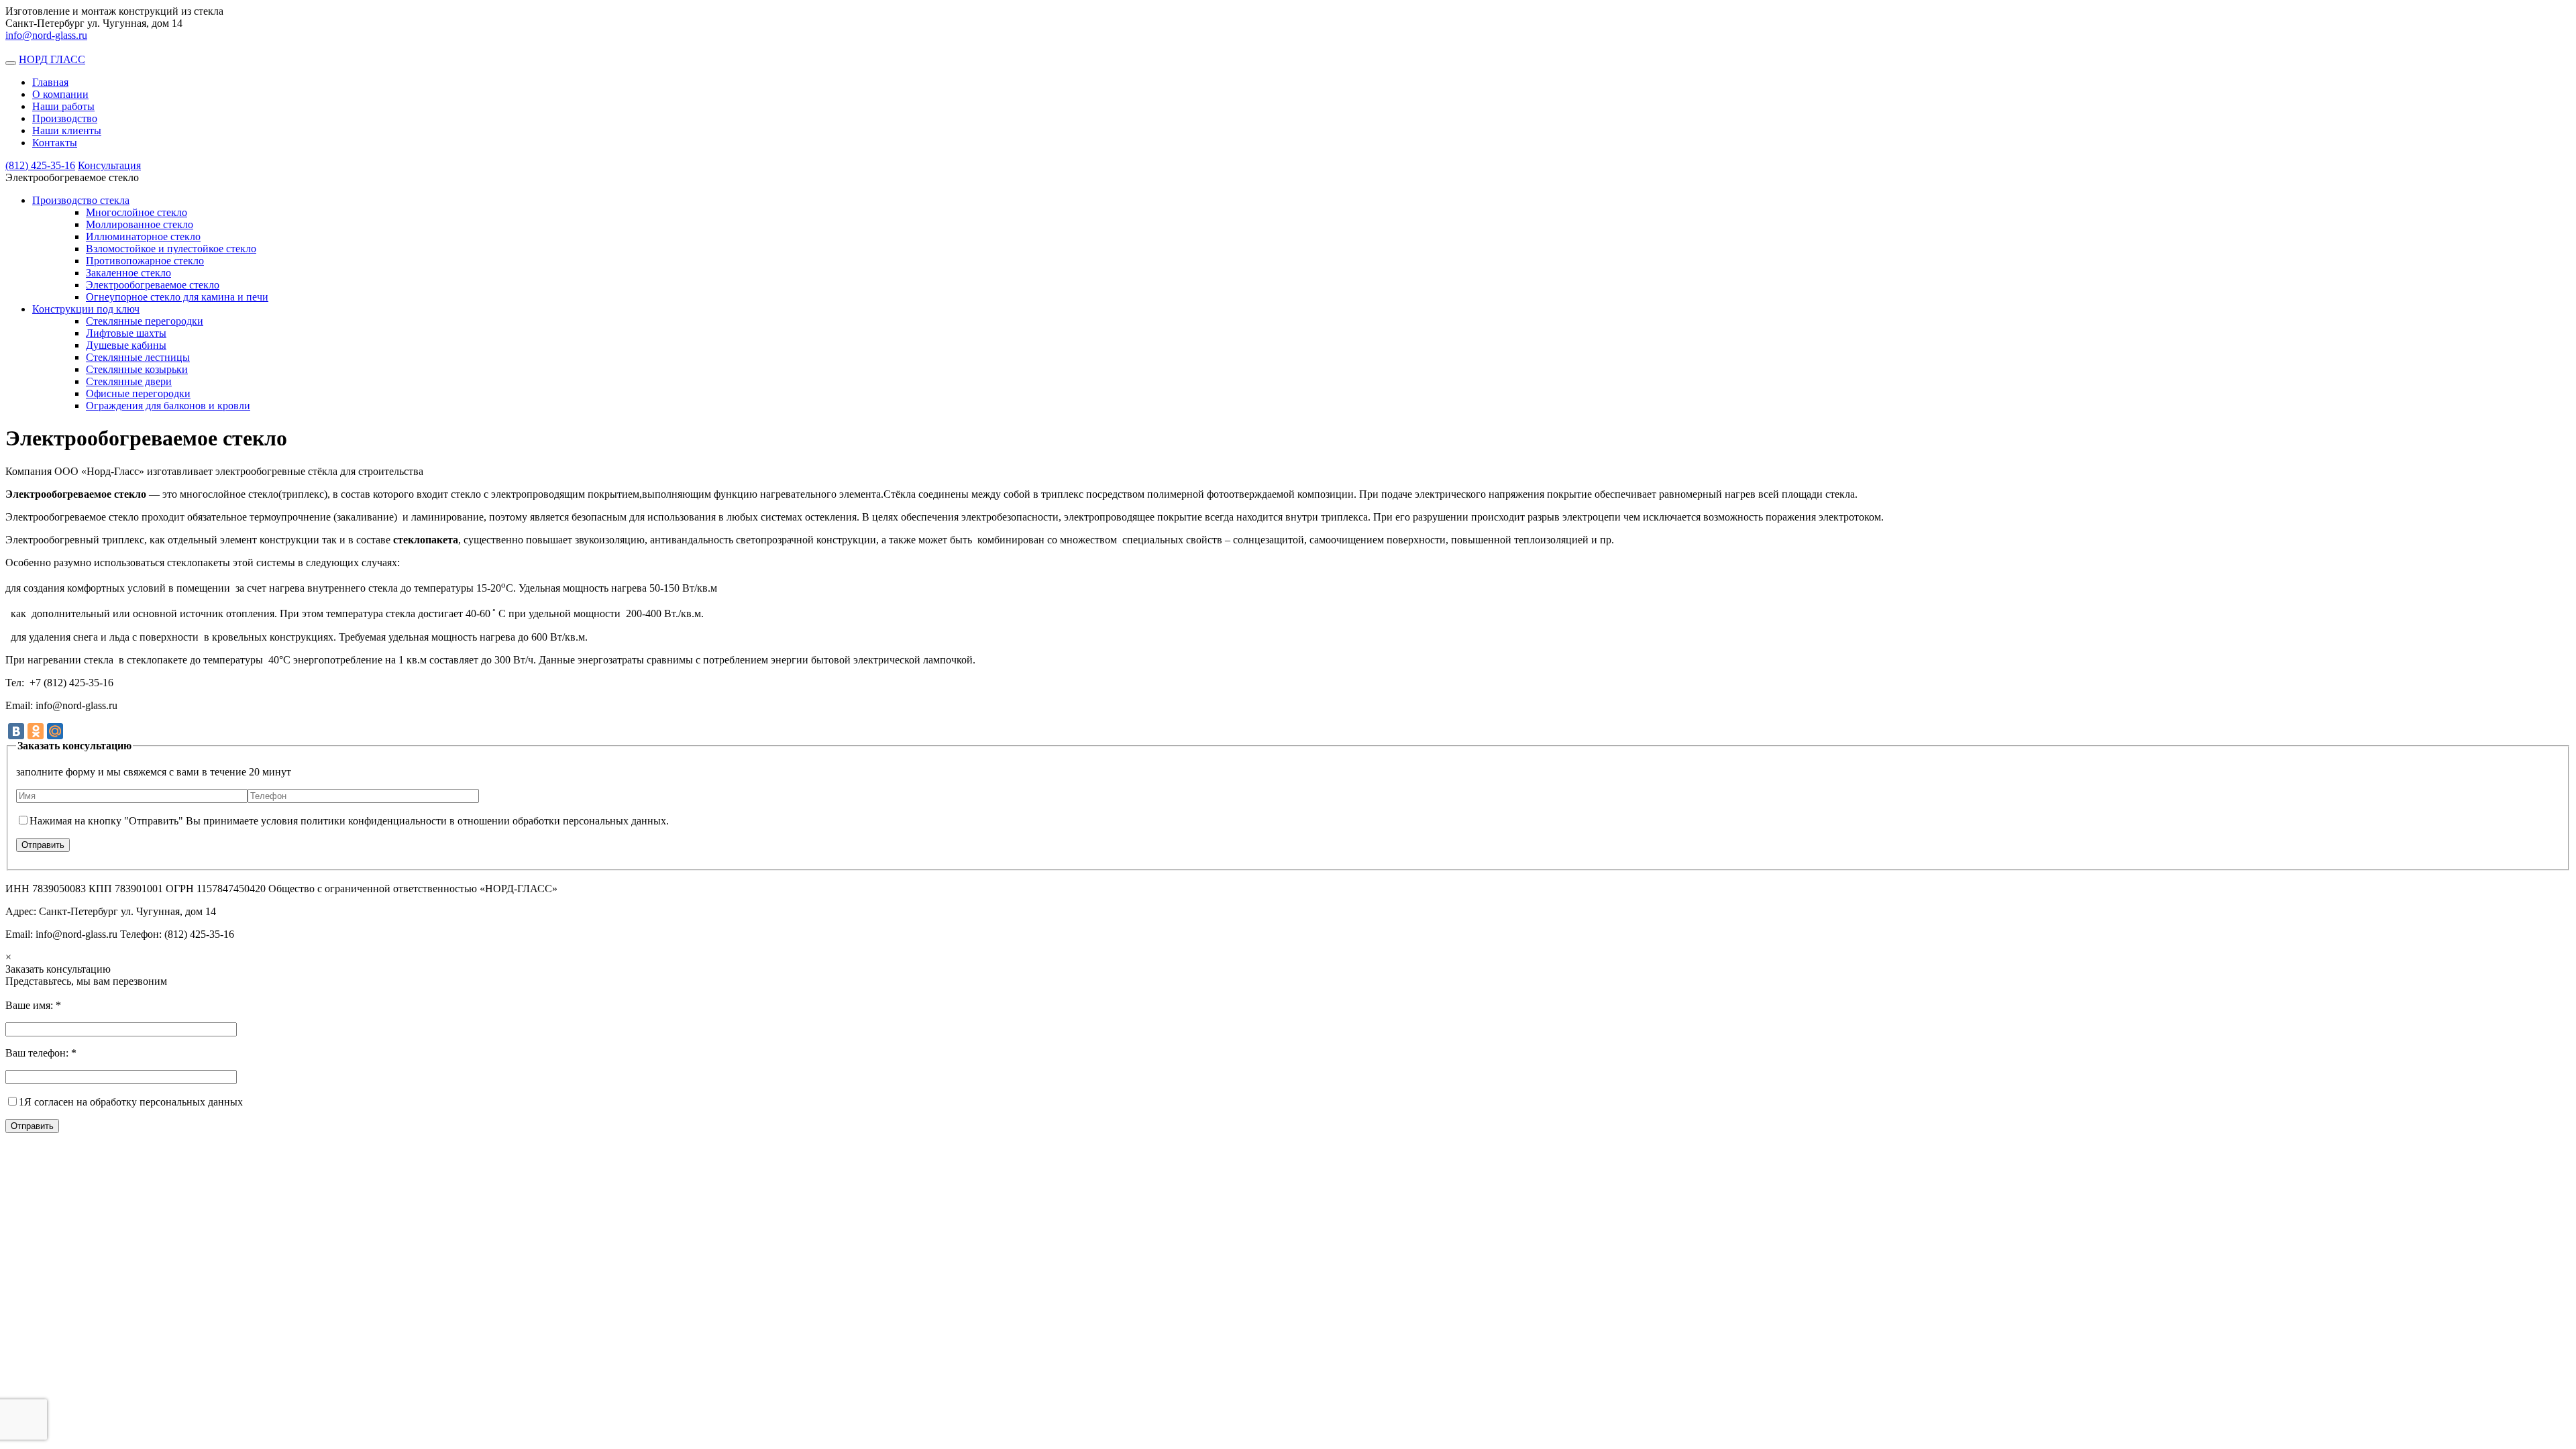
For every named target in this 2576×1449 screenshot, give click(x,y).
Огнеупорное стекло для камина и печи (177, 297)
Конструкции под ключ (86, 309)
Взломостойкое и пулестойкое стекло (171, 249)
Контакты (55, 143)
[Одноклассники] (36, 731)
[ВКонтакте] (16, 731)
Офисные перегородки (138, 393)
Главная (50, 82)
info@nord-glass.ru (46, 35)
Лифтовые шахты (126, 333)
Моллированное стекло (140, 224)
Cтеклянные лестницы (138, 357)
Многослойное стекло (137, 212)
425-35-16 (40, 165)
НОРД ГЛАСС (52, 59)
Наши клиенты (67, 130)
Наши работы (63, 106)
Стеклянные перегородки (145, 321)
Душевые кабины (126, 345)
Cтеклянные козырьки (137, 369)
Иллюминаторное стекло (143, 236)
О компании (60, 94)
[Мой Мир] (55, 731)
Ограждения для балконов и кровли (168, 406)
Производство (65, 118)
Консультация (109, 165)
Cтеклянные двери (129, 381)
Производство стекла (81, 200)
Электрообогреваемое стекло (153, 285)
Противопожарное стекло (145, 261)
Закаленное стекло (128, 273)
